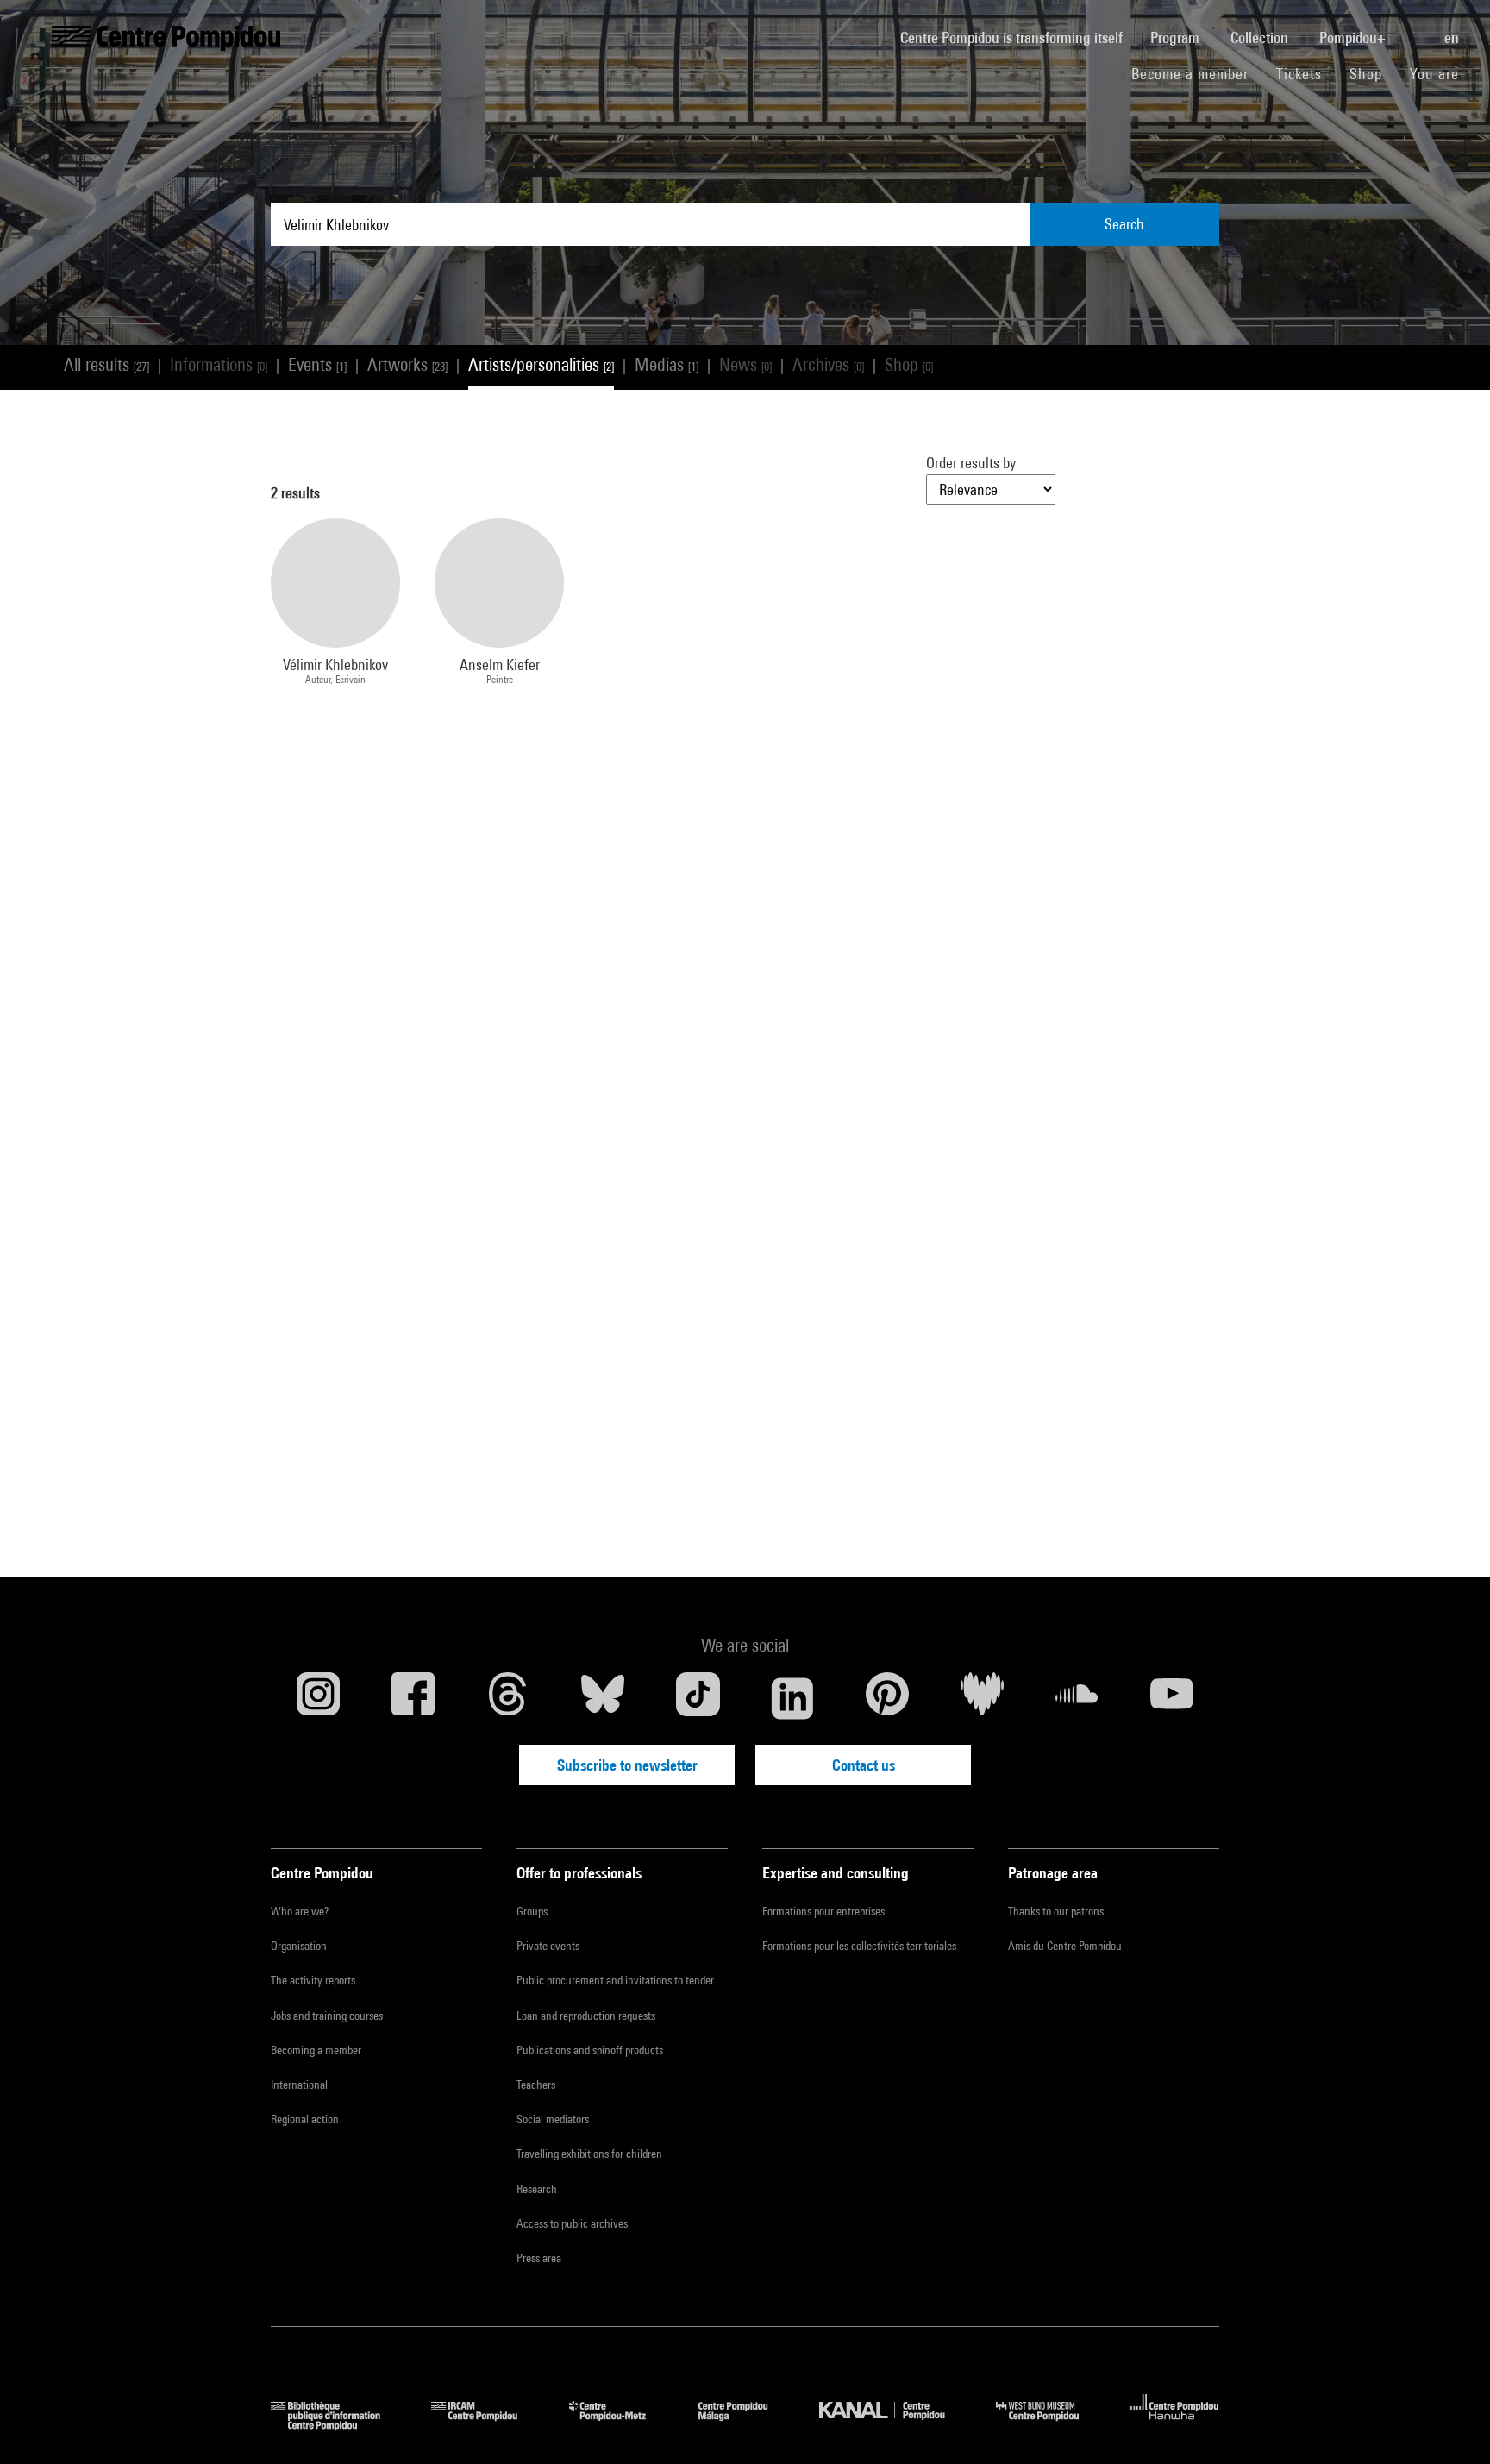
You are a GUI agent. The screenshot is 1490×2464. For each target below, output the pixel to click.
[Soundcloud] (1077, 1698)
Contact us (864, 1765)
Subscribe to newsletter (627, 1765)
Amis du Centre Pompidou (1065, 1946)
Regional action (305, 2119)
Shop (1373, 73)
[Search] (1417, 28)
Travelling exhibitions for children (589, 2154)
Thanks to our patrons (1056, 1911)
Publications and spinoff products (590, 2050)
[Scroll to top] (1449, 2423)
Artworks (407, 364)
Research (537, 2189)
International (299, 2085)
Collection (1261, 38)
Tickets (1299, 74)
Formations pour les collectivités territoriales (859, 1946)
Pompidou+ (1354, 38)
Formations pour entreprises (823, 1911)
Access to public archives (572, 2223)
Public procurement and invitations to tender (615, 1980)
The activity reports (313, 1980)
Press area (539, 2258)
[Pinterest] (887, 1698)
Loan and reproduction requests (586, 2016)
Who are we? (300, 1911)
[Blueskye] (603, 1698)
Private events (548, 1946)
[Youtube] (1172, 1698)
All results (106, 364)
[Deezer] (982, 1698)
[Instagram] (318, 1698)
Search (1124, 224)
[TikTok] (698, 1698)
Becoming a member (316, 2050)
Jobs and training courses (327, 2016)
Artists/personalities (541, 364)
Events (317, 364)
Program (1177, 38)
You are (1437, 74)
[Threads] (508, 1698)
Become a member (1197, 73)
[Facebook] (413, 1698)
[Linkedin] (792, 1698)
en (1453, 38)
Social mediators (553, 2119)
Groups (532, 1911)
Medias (667, 364)
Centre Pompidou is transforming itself (1018, 37)
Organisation (299, 1946)
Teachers (536, 2085)
